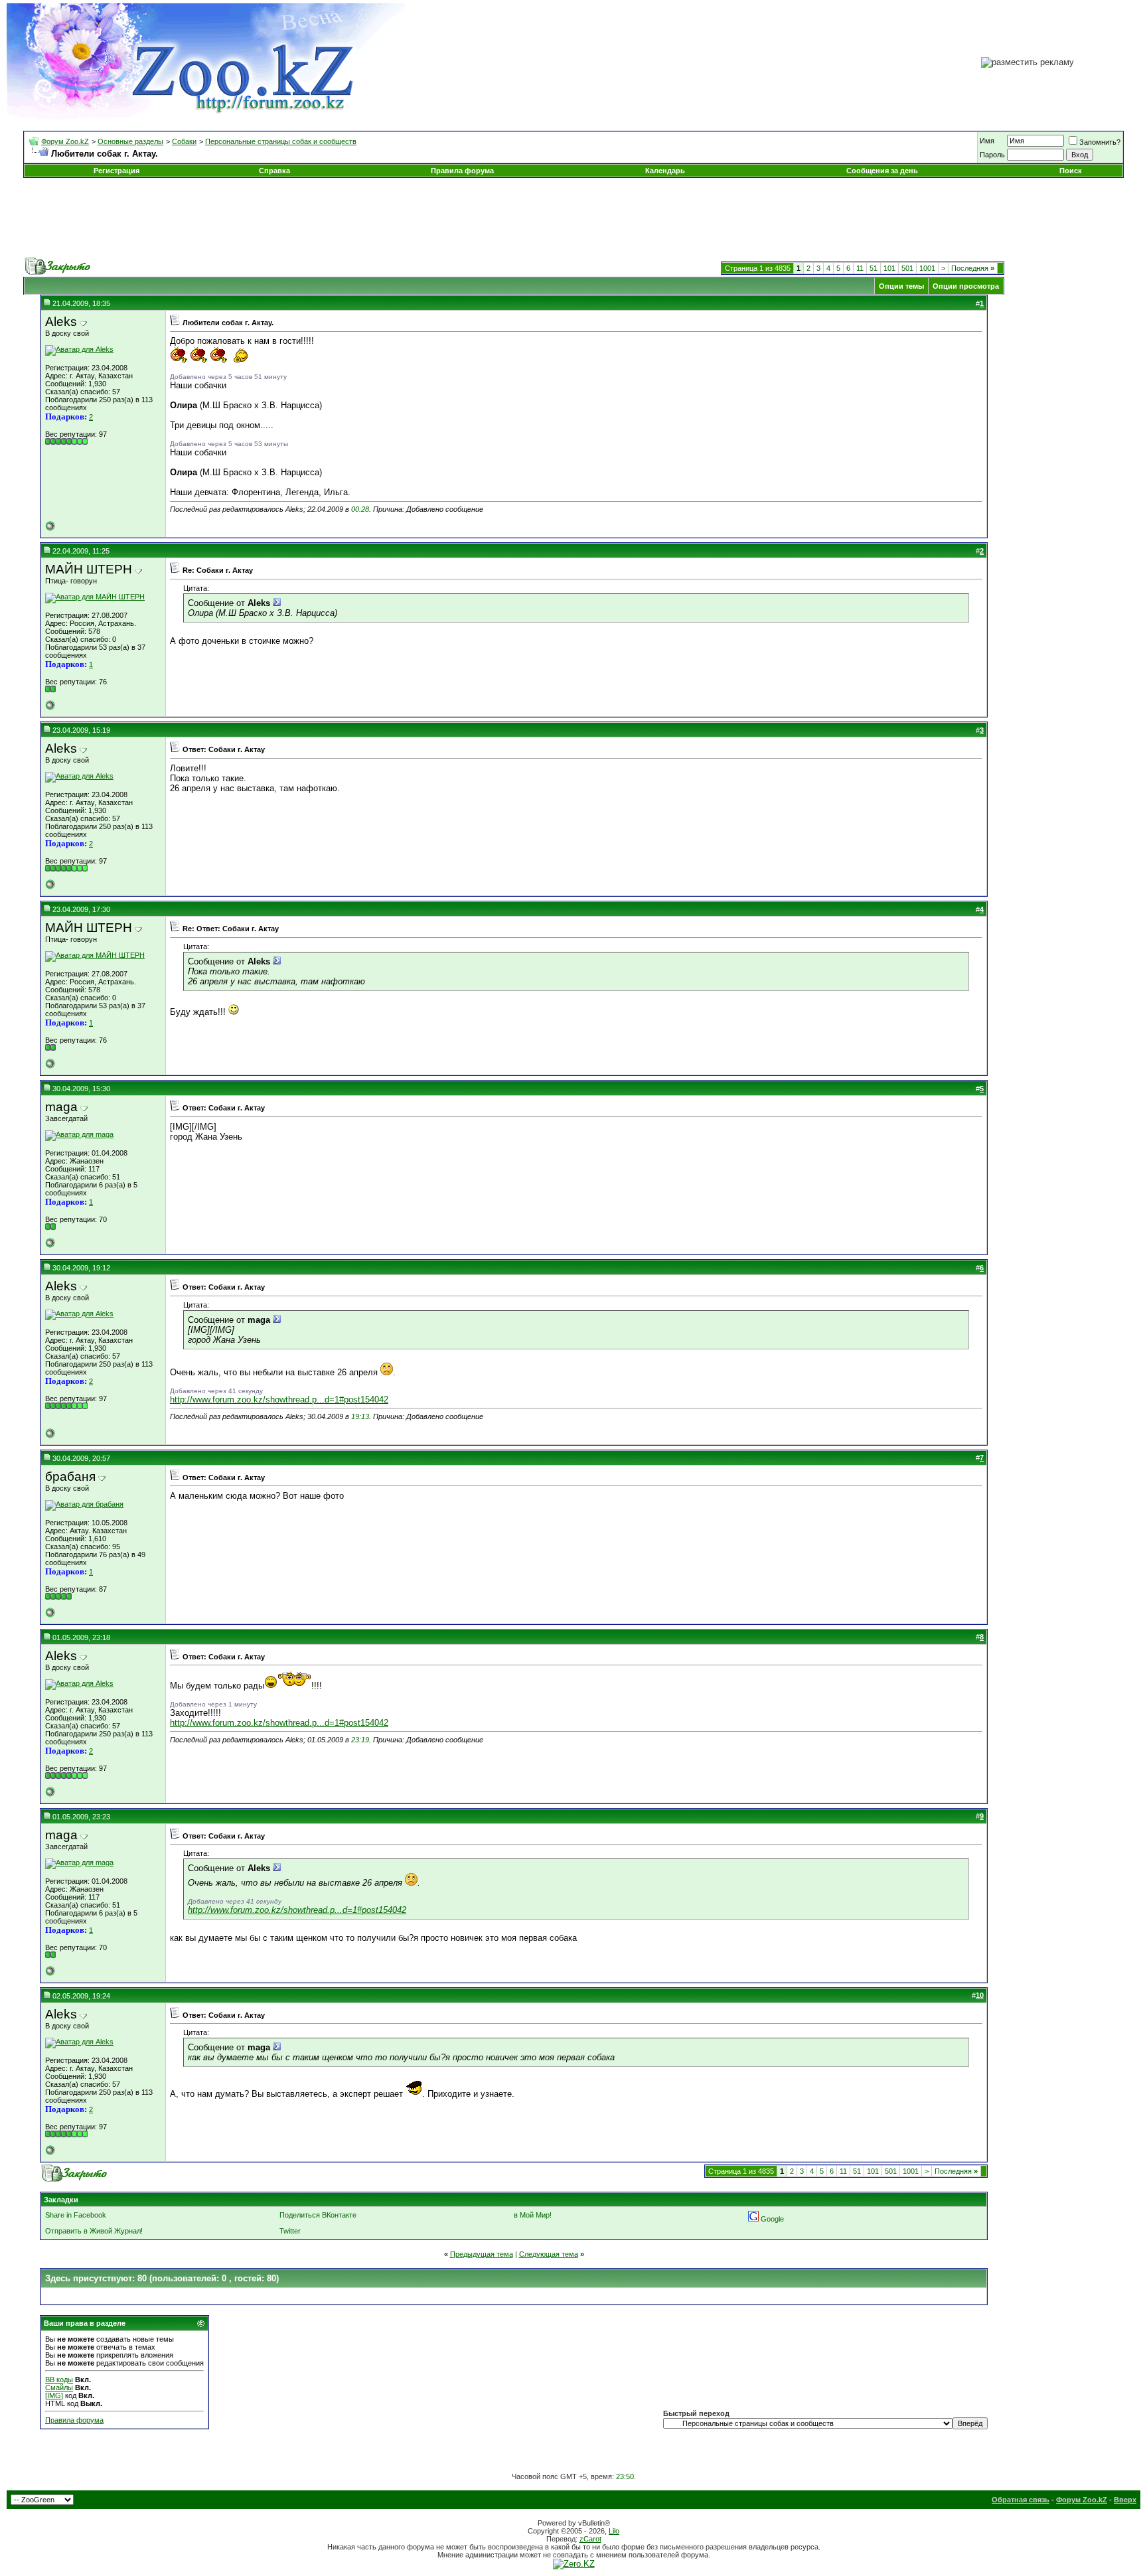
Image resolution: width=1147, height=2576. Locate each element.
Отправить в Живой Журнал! (94, 2231)
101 (889, 268)
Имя (987, 141)
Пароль (992, 155)
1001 (927, 268)
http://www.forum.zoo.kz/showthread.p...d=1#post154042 (279, 1400)
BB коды (59, 2380)
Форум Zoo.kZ (65, 141)
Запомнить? (1100, 142)
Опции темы (901, 286)
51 (874, 268)
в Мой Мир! (533, 2215)
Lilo (614, 2531)
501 (907, 268)
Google (772, 2219)
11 (860, 268)
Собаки (184, 141)
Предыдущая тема (482, 2254)
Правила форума (462, 171)
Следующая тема (549, 2254)
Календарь (665, 171)
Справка (274, 171)
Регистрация (116, 171)
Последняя (973, 268)
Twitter (290, 2231)
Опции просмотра (966, 286)
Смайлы (59, 2387)
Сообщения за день (882, 171)
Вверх (1125, 2500)
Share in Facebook (76, 2215)
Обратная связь (1021, 2500)
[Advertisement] (573, 218)
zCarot (590, 2539)
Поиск (1071, 171)
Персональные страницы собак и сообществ (281, 141)
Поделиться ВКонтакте (318, 2215)
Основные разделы (130, 141)
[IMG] (54, 2395)
